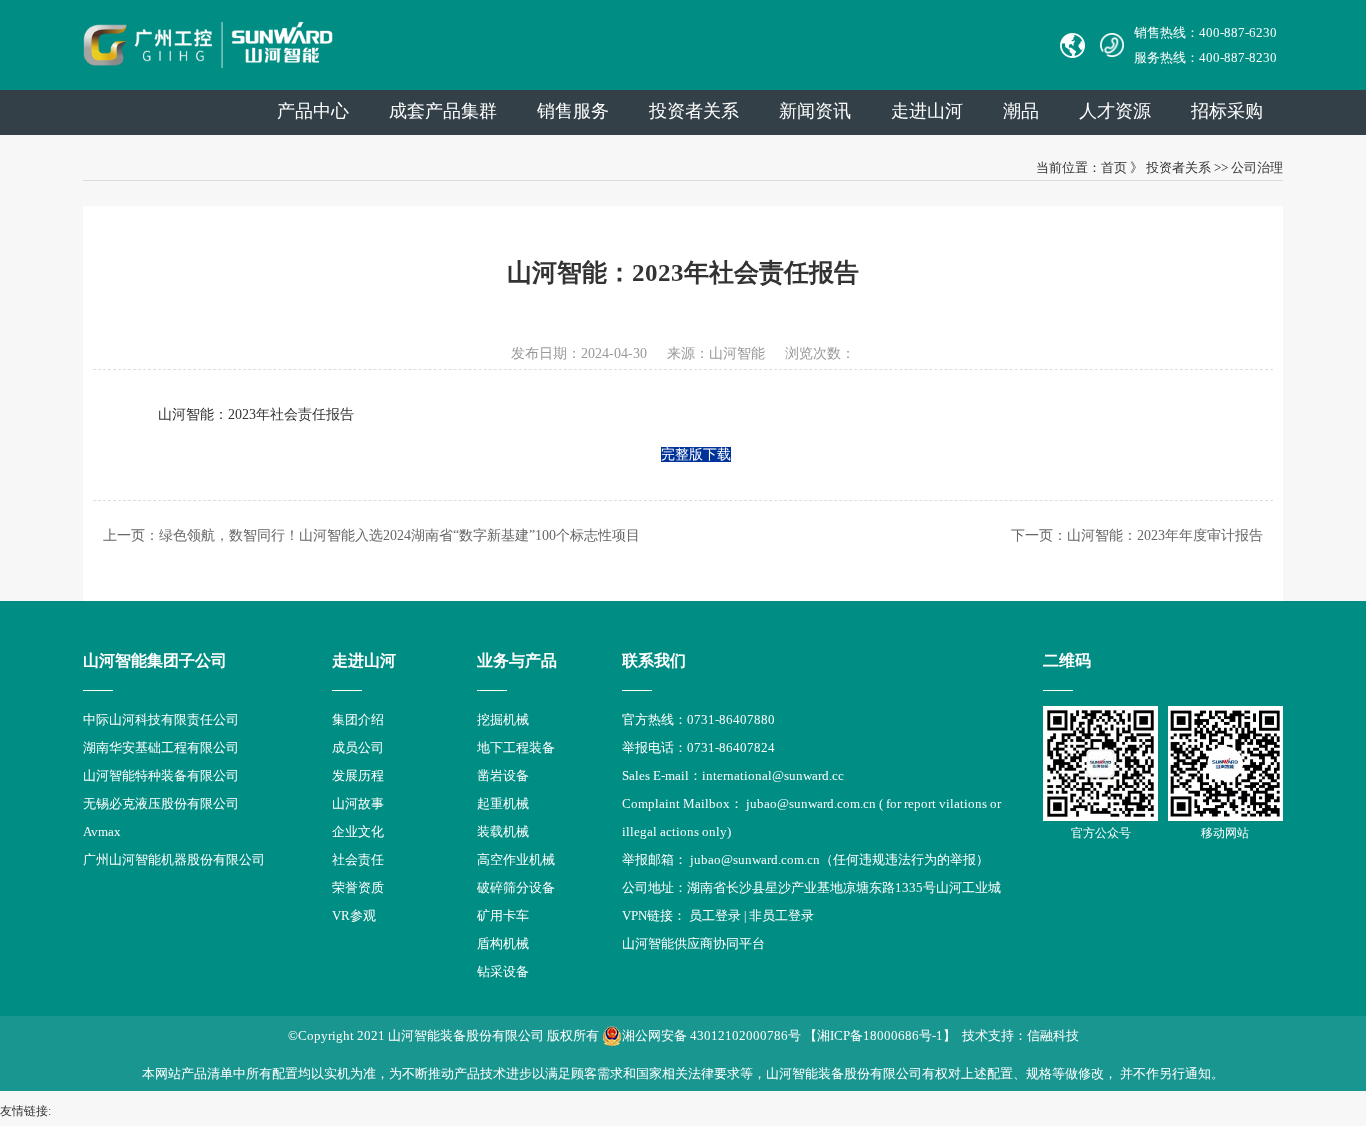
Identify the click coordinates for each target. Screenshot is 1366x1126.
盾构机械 (503, 943)
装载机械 (503, 831)
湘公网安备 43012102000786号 (711, 1035)
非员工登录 (781, 915)
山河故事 (358, 803)
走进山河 (927, 111)
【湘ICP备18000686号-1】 (880, 1035)
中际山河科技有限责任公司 (161, 719)
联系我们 (654, 660)
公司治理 (1257, 167)
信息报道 (358, 943)
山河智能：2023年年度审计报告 (1165, 535)
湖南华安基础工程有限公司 (161, 747)
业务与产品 (517, 660)
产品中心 (313, 111)
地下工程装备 (516, 747)
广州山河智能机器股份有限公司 (174, 859)
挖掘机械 (503, 719)
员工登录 (715, 915)
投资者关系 (694, 111)
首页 (1114, 167)
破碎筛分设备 (516, 887)
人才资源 (1115, 111)
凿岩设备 (503, 775)
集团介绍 (358, 719)
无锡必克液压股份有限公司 (161, 803)
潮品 (1021, 111)
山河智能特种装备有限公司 (161, 775)
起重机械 (503, 803)
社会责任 (358, 859)
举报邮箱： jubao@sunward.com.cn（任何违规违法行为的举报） (805, 859)
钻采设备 (503, 971)
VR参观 (354, 915)
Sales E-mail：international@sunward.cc (733, 775)
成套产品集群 (443, 111)
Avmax (102, 831)
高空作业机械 (516, 859)
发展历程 (358, 775)
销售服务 (573, 111)
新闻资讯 (815, 111)
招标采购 (1227, 111)
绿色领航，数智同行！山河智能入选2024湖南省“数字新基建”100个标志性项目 (399, 535)
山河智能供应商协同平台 (693, 943)
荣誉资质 (358, 887)
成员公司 (358, 747)
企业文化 (358, 831)
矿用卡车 (503, 915)
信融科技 (1053, 1035)
